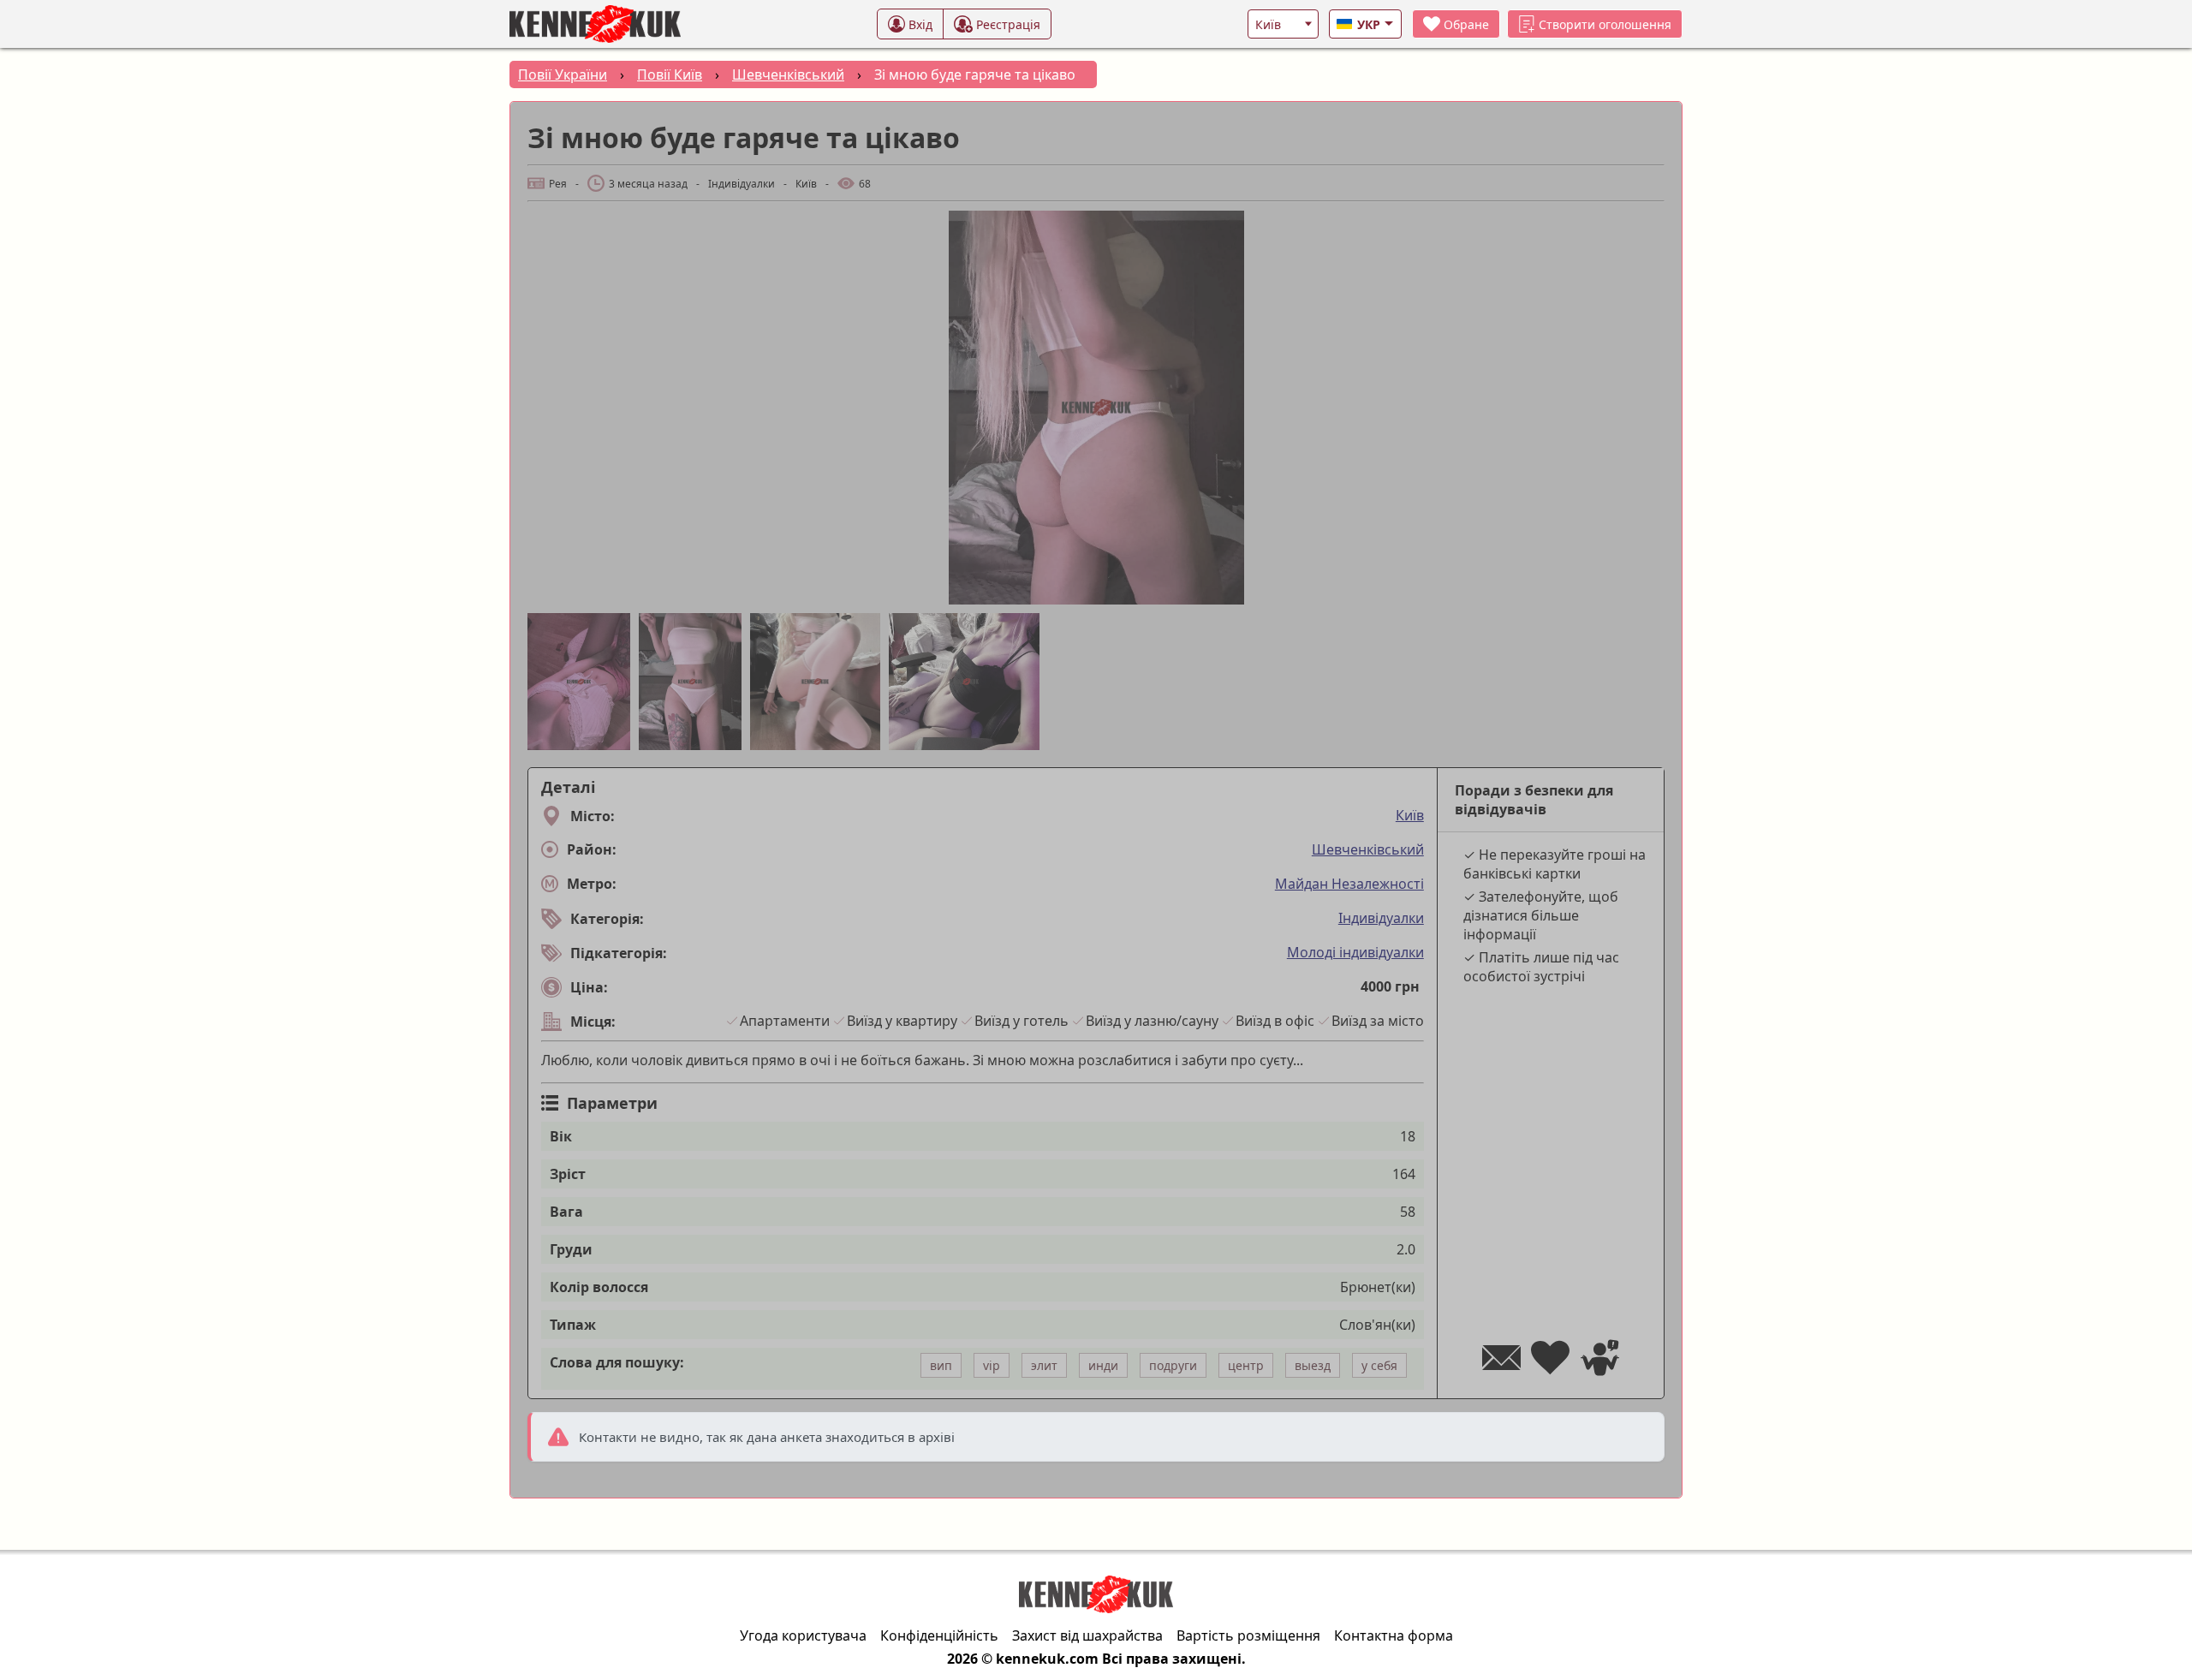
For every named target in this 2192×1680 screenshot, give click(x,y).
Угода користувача (803, 1635)
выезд (1313, 1365)
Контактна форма (1394, 1635)
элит (1044, 1365)
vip (992, 1365)
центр (1246, 1365)
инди (1103, 1365)
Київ (1410, 815)
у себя (1379, 1365)
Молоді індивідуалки (1355, 952)
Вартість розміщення (1248, 1635)
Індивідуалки (1381, 918)
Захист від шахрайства (1087, 1635)
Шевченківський (1368, 849)
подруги (1173, 1365)
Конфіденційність (939, 1635)
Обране (1466, 24)
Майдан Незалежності (1349, 884)
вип (941, 1365)
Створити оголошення (1605, 24)
